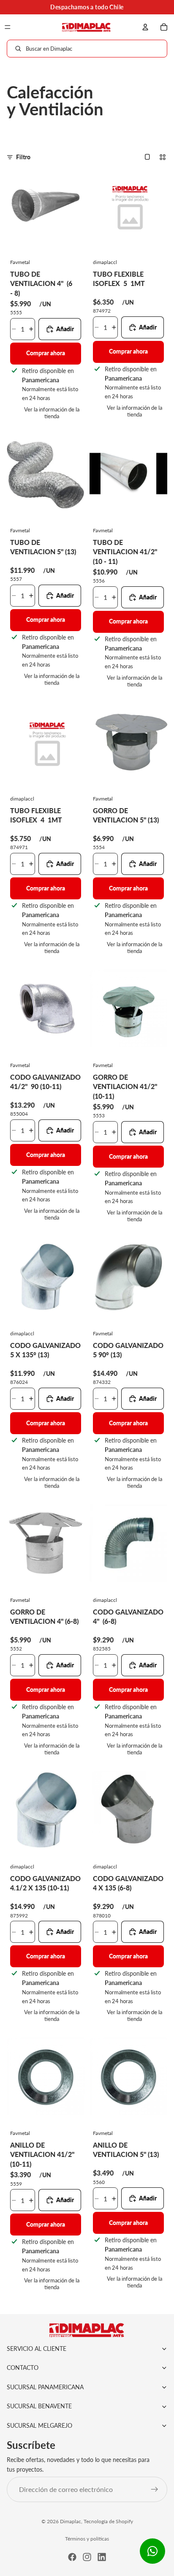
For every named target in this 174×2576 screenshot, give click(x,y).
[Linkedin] (102, 2557)
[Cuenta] (145, 27)
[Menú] (8, 27)
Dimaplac (71, 2521)
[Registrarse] (155, 2490)
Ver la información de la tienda (52, 413)
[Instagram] (87, 2557)
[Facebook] (72, 2557)
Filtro (23, 157)
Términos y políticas (87, 2539)
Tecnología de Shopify (108, 2521)
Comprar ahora (46, 353)
